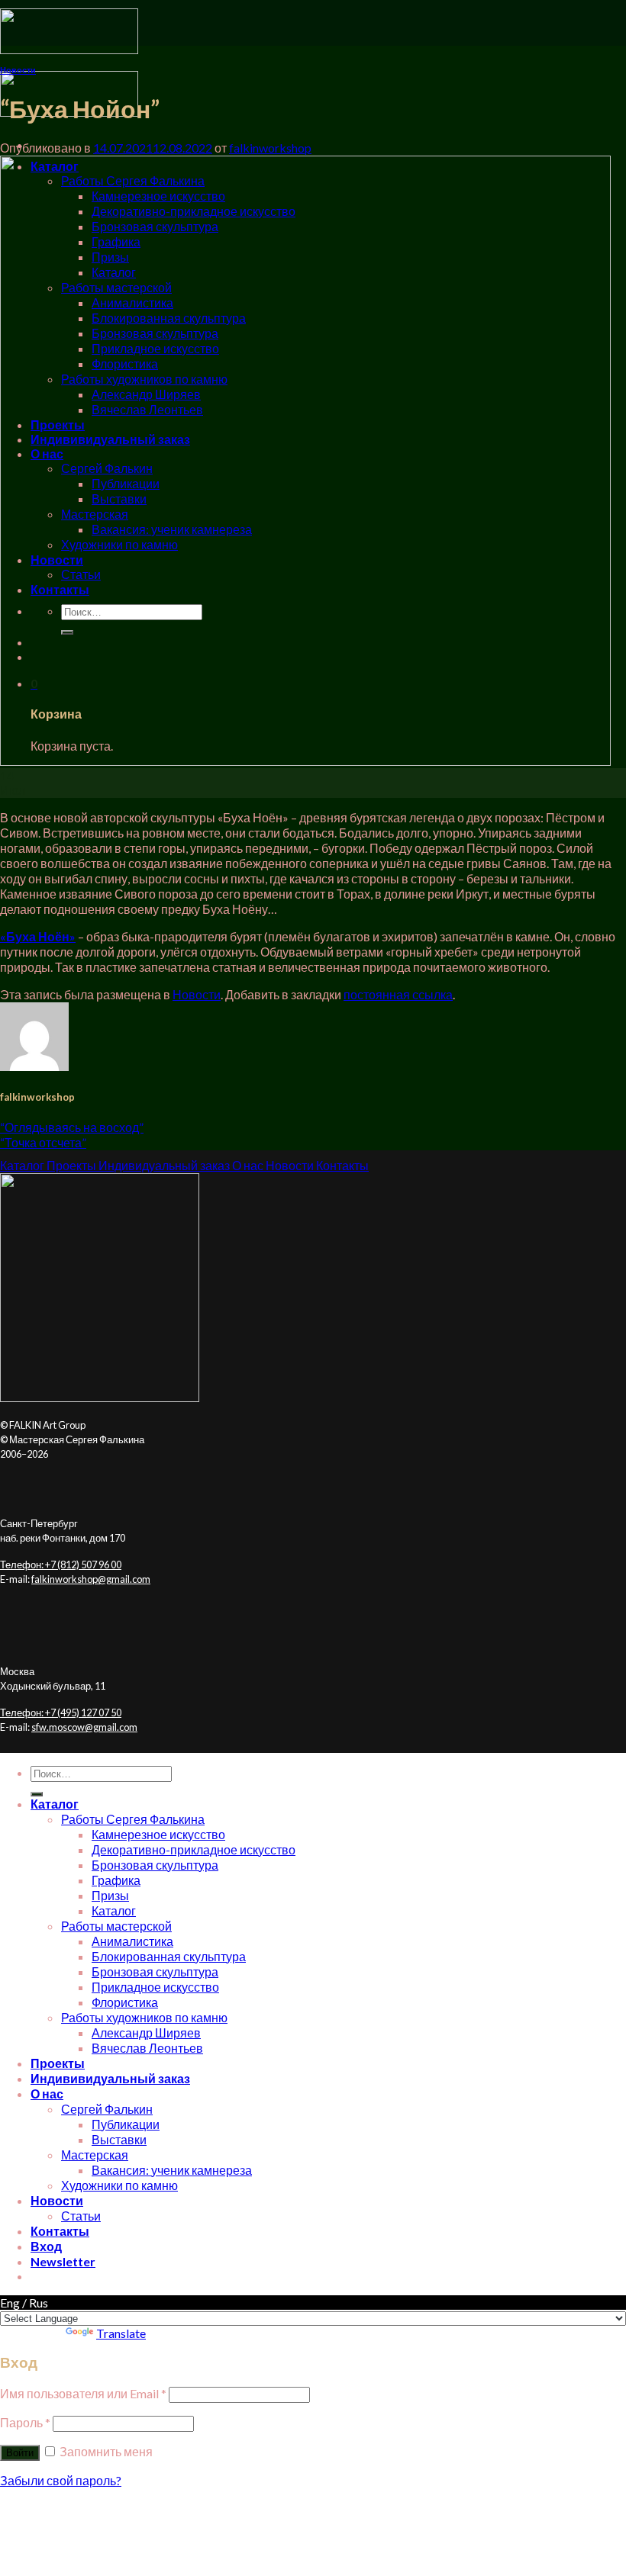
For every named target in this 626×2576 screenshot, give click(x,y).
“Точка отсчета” (43, 1142)
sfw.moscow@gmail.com (84, 1727)
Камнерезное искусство (158, 1834)
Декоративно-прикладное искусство (194, 1849)
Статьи (81, 2216)
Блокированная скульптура (169, 1956)
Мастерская (95, 2155)
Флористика (125, 2002)
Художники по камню (119, 2185)
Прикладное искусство (155, 1987)
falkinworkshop (270, 148)
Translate (121, 2333)
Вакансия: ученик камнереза (172, 2170)
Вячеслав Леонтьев (147, 2048)
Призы (110, 1895)
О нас (47, 2094)
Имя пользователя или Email (83, 2393)
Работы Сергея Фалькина (133, 1819)
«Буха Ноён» (38, 936)
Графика (116, 1880)
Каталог (55, 1804)
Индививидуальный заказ (110, 2078)
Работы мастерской (116, 1926)
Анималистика (132, 1941)
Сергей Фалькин (107, 2109)
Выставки (119, 2139)
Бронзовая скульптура (155, 1865)
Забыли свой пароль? (61, 2480)
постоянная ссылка (398, 994)
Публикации (126, 2124)
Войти (20, 2453)
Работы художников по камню (144, 2017)
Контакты (60, 2231)
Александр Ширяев (146, 2032)
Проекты (58, 2063)
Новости (18, 70)
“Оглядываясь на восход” (72, 1127)
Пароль (25, 2422)
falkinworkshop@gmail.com (91, 1579)
